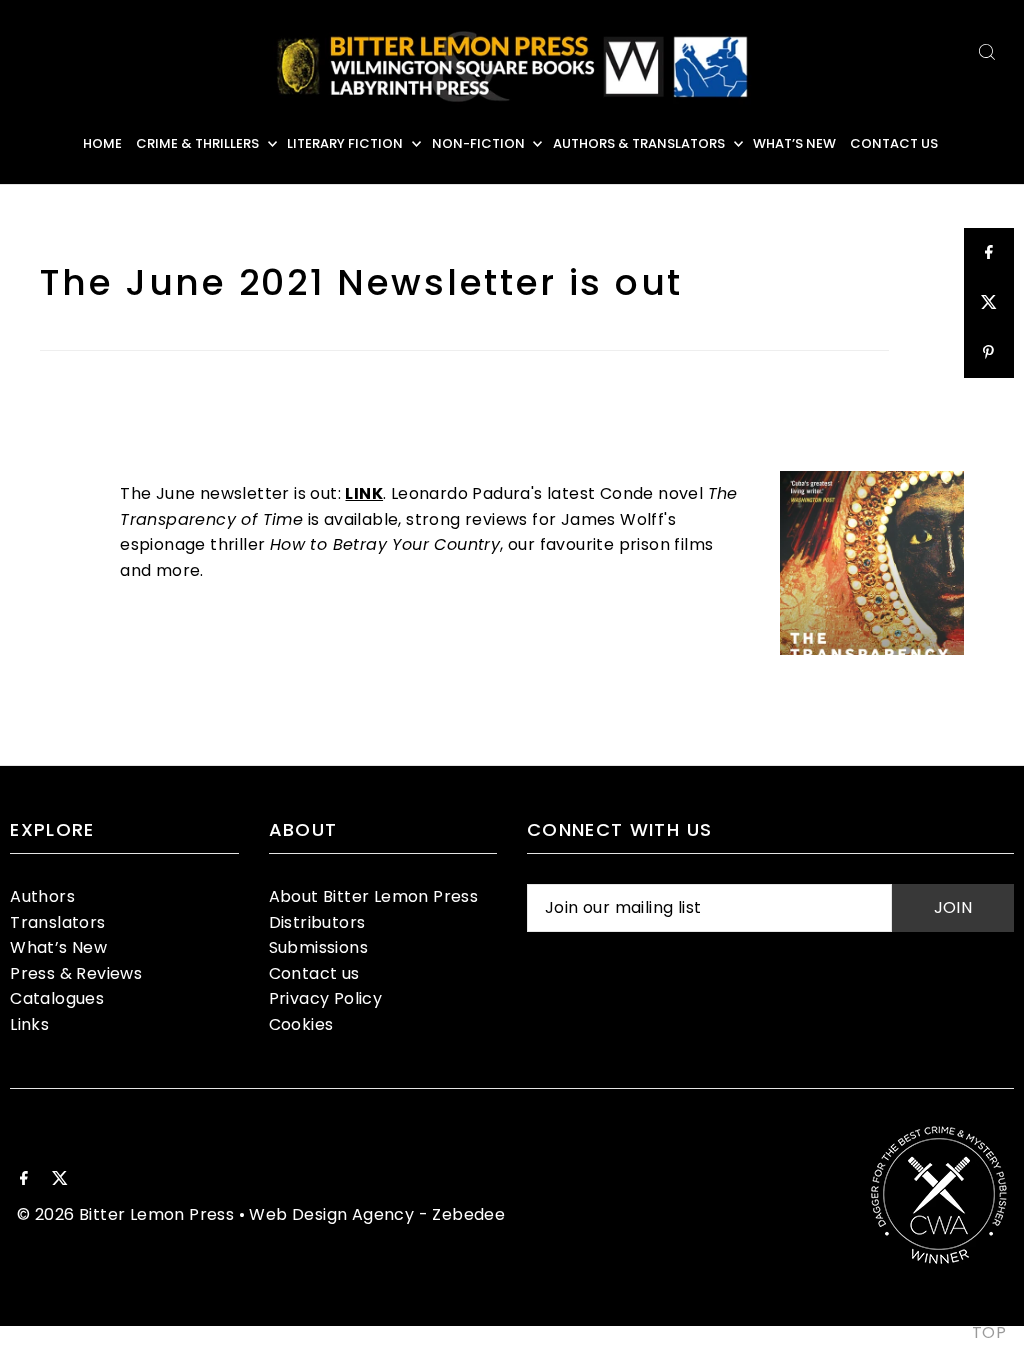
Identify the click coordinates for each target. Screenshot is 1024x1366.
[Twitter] (60, 1180)
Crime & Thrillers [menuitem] (197, 143)
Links (29, 1024)
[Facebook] (24, 1180)
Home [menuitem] (102, 143)
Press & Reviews (76, 973)
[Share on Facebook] (989, 253)
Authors (42, 896)
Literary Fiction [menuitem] (345, 143)
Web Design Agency (331, 1214)
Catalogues (57, 998)
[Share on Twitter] (989, 303)
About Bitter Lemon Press (374, 896)
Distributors (317, 922)
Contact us (314, 973)
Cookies (301, 1024)
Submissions (318, 947)
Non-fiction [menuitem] (478, 143)
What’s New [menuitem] (794, 143)
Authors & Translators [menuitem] (639, 143)
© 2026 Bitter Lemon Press (125, 1214)
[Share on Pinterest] (989, 353)
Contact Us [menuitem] (894, 143)
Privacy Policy (326, 998)
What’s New (58, 947)
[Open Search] (987, 51)
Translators (57, 922)
